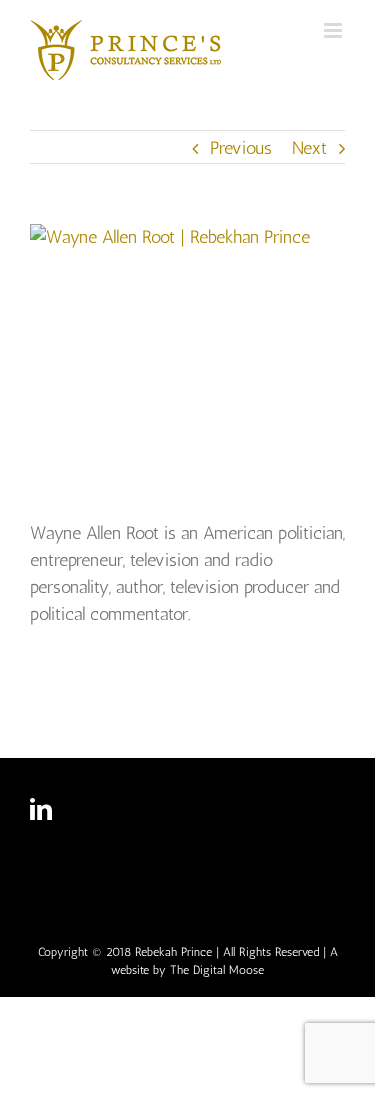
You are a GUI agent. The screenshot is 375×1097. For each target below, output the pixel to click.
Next (309, 148)
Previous (241, 148)
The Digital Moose (217, 970)
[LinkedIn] (41, 809)
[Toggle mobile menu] (334, 30)
